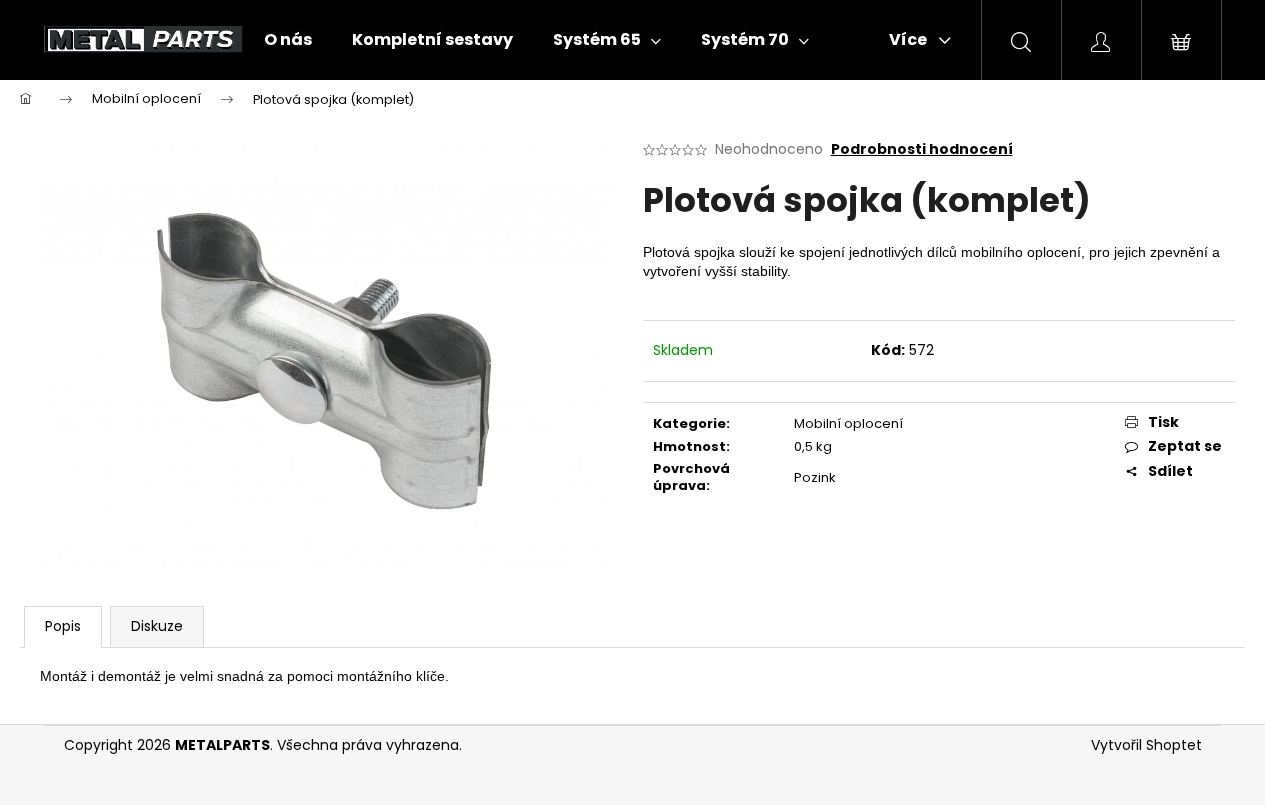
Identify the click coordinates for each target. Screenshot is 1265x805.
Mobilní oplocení (848, 423)
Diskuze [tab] (157, 626)
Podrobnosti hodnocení (922, 149)
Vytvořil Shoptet (1146, 745)
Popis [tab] (63, 626)
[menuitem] (288, 40)
